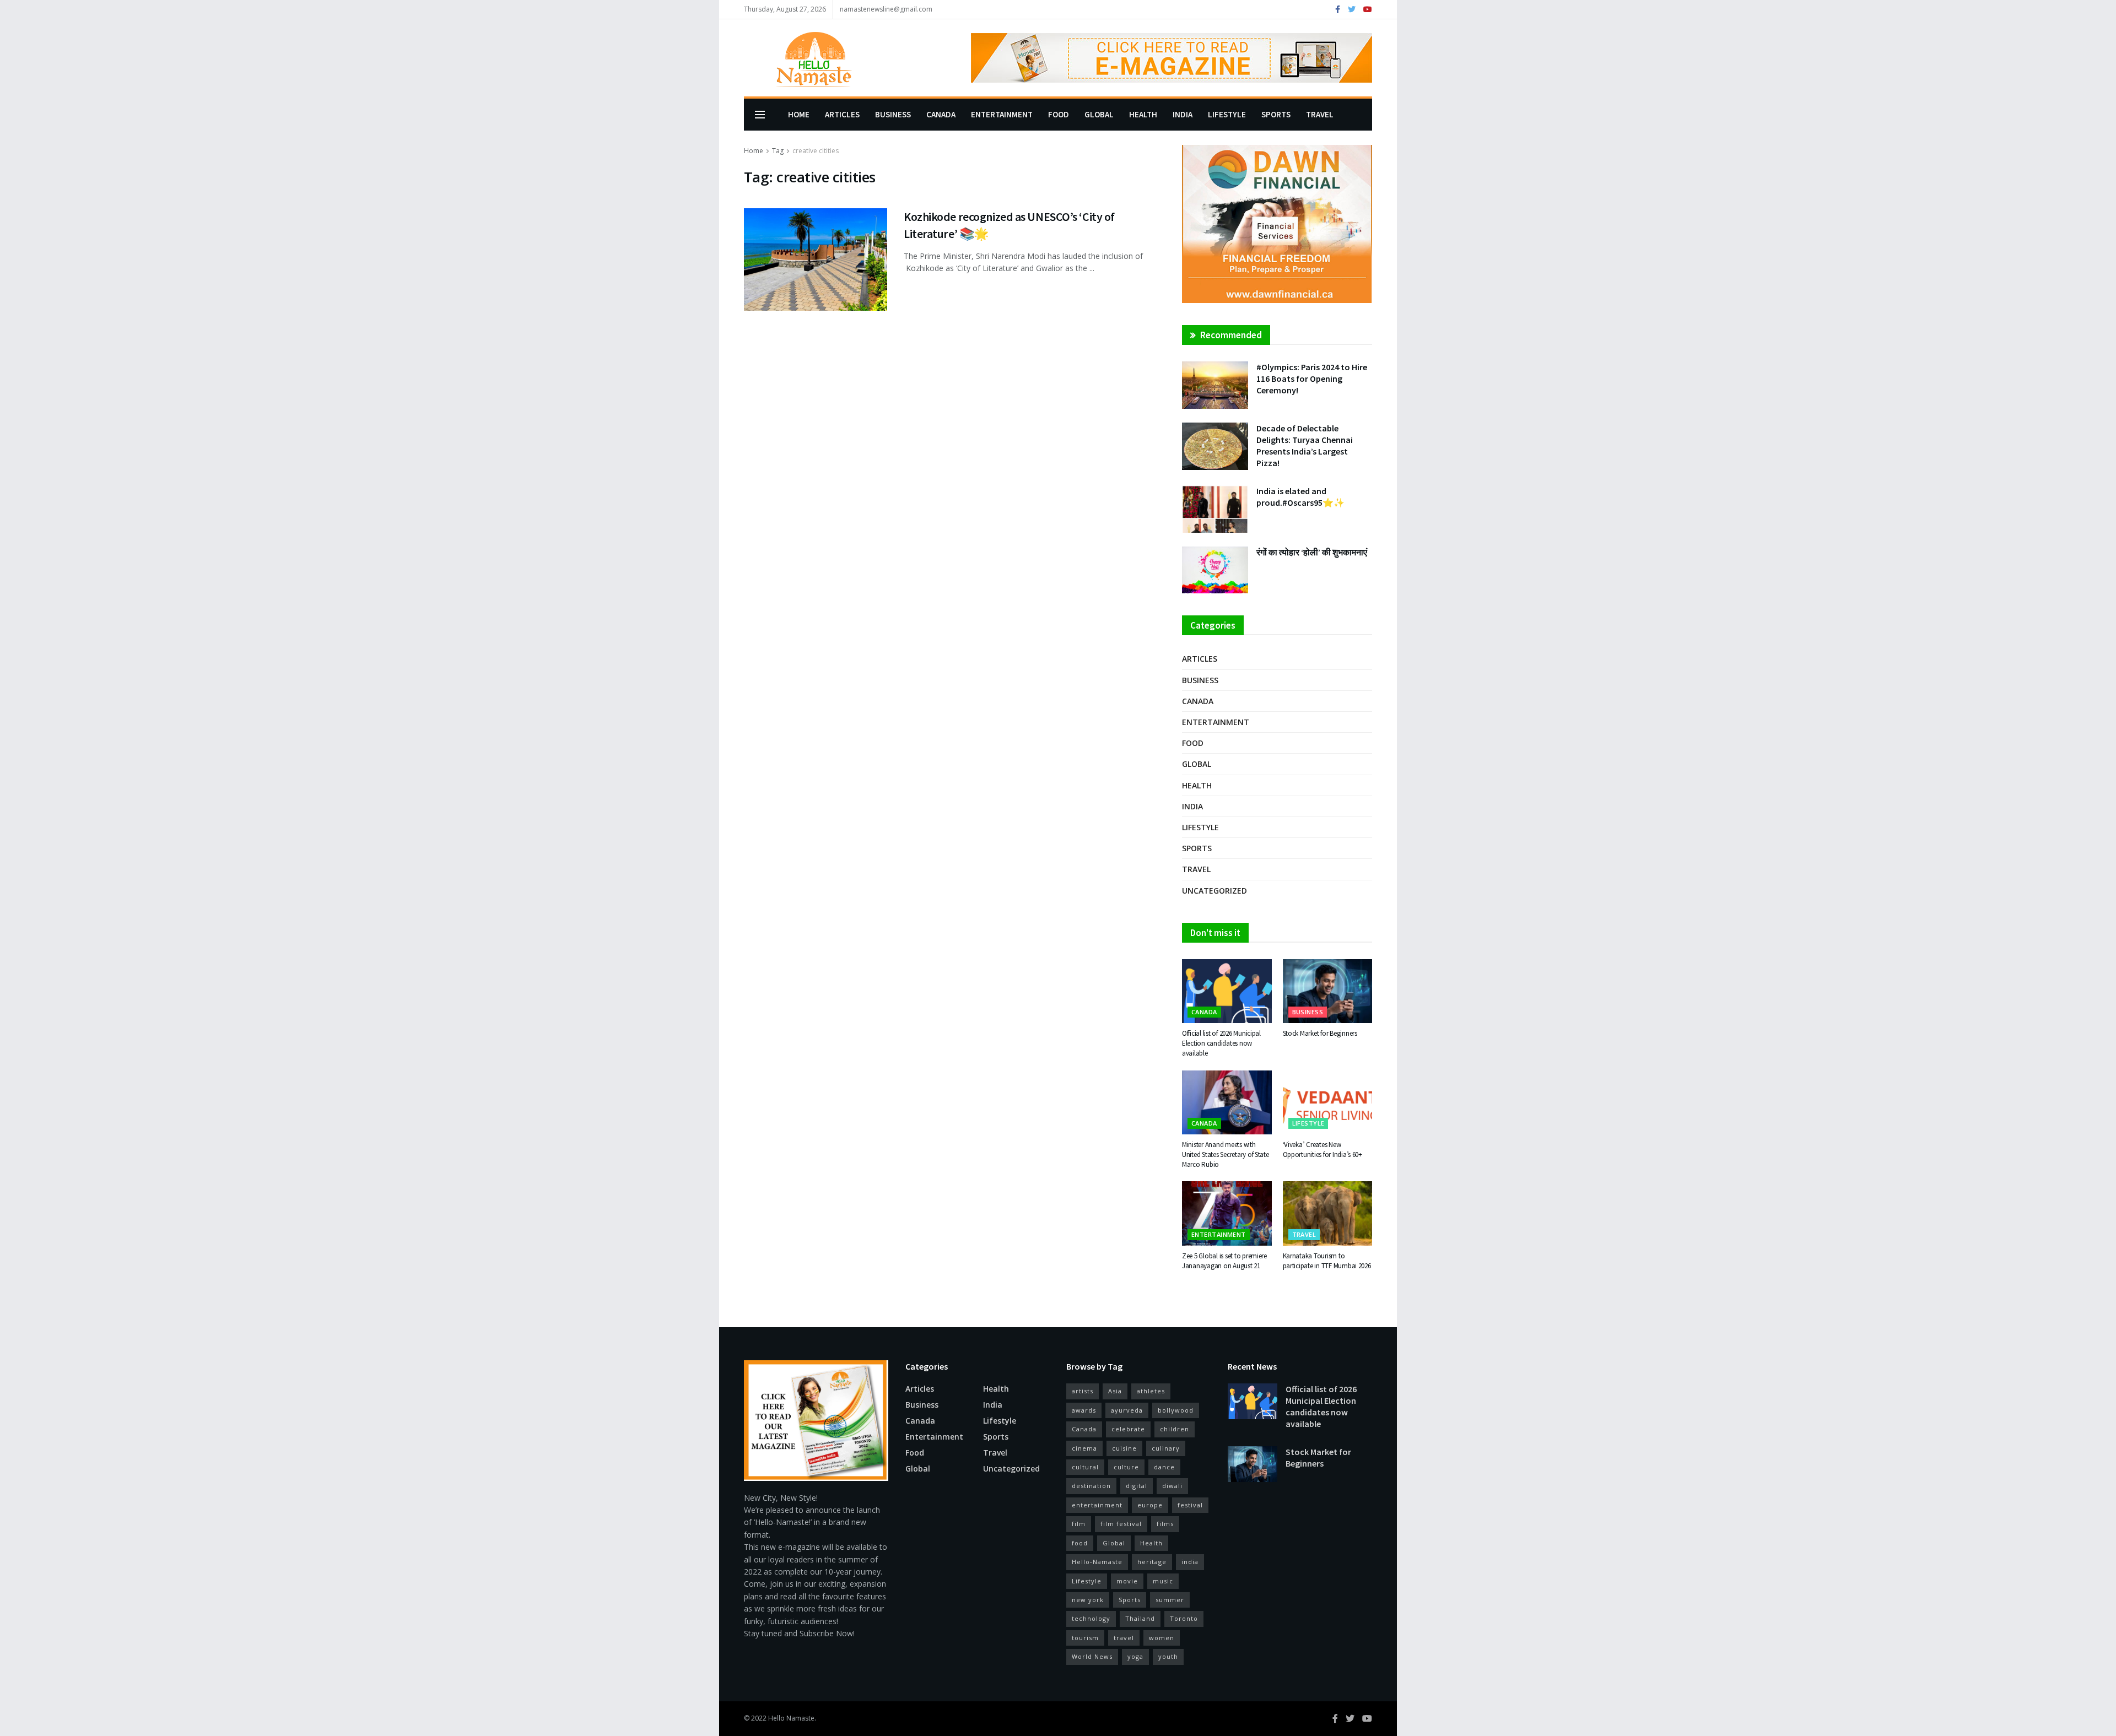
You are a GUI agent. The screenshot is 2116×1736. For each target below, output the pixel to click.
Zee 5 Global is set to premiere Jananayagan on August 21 (1224, 1261)
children (1175, 1429)
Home (799, 114)
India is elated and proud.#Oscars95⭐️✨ (1300, 497)
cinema (1084, 1448)
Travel (1320, 114)
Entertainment (1002, 114)
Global (1099, 114)
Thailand (1140, 1618)
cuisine (1124, 1448)
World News (1092, 1656)
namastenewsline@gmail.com (886, 9)
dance (1164, 1467)
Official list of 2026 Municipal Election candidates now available (1221, 1043)
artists (1083, 1391)
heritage (1152, 1562)
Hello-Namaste (1097, 1562)
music (1163, 1581)
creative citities (816, 151)
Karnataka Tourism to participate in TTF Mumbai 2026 (1327, 1261)
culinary (1166, 1448)
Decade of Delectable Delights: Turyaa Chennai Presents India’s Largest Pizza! (1305, 445)
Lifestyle (1227, 114)
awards (1084, 1410)
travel (1124, 1638)
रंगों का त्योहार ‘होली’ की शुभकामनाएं (1312, 552)
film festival (1121, 1524)
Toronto (1184, 1618)
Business (893, 114)
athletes (1151, 1391)
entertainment (1097, 1505)
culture (1126, 1467)
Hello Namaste (791, 1718)
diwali (1172, 1486)
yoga (1135, 1656)
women (1162, 1638)
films (1165, 1524)
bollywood (1176, 1410)
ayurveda (1127, 1410)
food (1080, 1543)
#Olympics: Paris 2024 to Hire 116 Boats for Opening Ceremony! (1312, 378)
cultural (1085, 1467)
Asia (1115, 1391)
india (1190, 1562)
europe (1150, 1505)
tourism (1085, 1638)
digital (1137, 1486)
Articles (842, 114)
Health (1143, 114)
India (1183, 114)
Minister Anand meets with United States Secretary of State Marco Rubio (1226, 1154)
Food (1059, 114)
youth (1168, 1656)
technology (1091, 1618)
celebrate (1128, 1429)
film (1079, 1524)
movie (1127, 1581)
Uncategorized (1214, 891)
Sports (1276, 114)
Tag (778, 151)
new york (1088, 1600)
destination (1091, 1486)
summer (1170, 1600)
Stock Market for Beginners (1320, 1033)
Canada (941, 114)
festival (1190, 1505)
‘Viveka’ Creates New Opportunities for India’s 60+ (1322, 1150)
